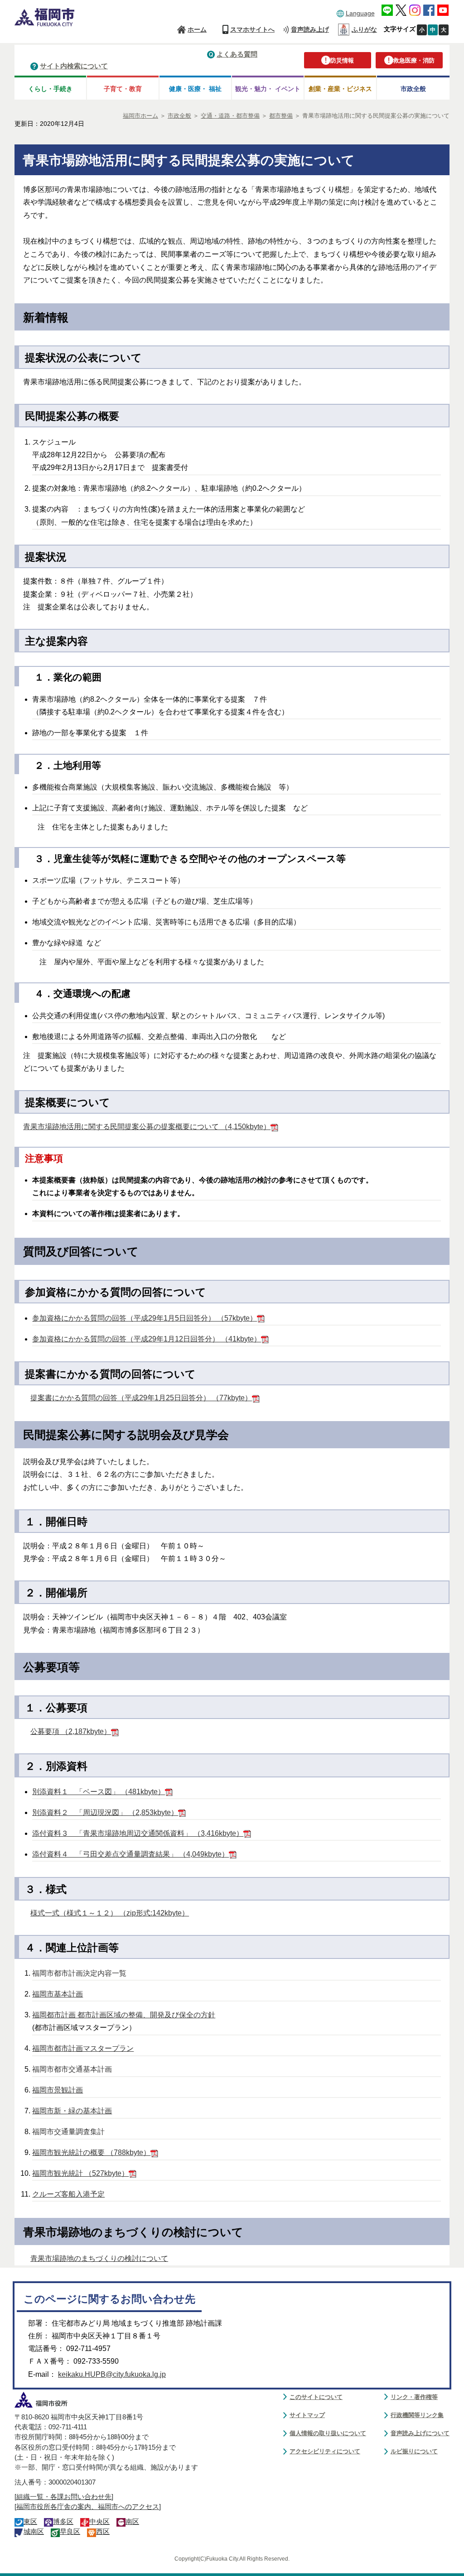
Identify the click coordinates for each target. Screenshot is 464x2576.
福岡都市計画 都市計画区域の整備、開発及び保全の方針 (124, 2015)
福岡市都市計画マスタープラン (83, 2048)
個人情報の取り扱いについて (328, 2433)
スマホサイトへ (252, 29)
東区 (30, 2522)
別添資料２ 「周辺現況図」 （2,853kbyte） (105, 1812)
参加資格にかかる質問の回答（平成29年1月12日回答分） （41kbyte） (147, 1339)
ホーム (197, 29)
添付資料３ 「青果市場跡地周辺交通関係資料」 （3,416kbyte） (138, 1833)
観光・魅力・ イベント (268, 89)
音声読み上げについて (420, 2433)
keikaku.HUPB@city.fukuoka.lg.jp (112, 2374)
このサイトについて (316, 2397)
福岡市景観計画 (58, 2090)
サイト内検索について (74, 66)
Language (360, 13)
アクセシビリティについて (325, 2451)
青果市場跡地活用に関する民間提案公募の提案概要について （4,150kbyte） (147, 1127)
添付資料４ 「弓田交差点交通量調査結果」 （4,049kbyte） (130, 1854)
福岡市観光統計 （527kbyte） (80, 2173)
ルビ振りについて (414, 2451)
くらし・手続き (50, 89)
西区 (103, 2532)
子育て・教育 (123, 89)
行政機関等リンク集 (417, 2415)
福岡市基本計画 (58, 1994)
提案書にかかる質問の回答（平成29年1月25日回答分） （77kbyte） (141, 1398)
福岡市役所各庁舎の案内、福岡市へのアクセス (88, 2507)
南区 (132, 2522)
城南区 (34, 2532)
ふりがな (364, 29)
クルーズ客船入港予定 (68, 2194)
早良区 (70, 2532)
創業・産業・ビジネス (340, 89)
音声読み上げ (310, 29)
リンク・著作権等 (414, 2397)
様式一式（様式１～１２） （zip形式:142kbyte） (110, 1913)
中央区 (99, 2522)
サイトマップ (307, 2415)
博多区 (63, 2522)
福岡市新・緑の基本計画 (72, 2111)
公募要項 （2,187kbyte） (71, 1731)
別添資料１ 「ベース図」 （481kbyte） (99, 1792)
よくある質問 (237, 54)
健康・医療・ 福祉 (195, 89)
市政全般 (413, 89)
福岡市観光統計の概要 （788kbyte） (91, 2152)
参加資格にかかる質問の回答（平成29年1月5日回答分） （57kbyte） (145, 1318)
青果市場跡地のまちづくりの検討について (99, 2258)
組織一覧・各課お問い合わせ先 (64, 2497)
